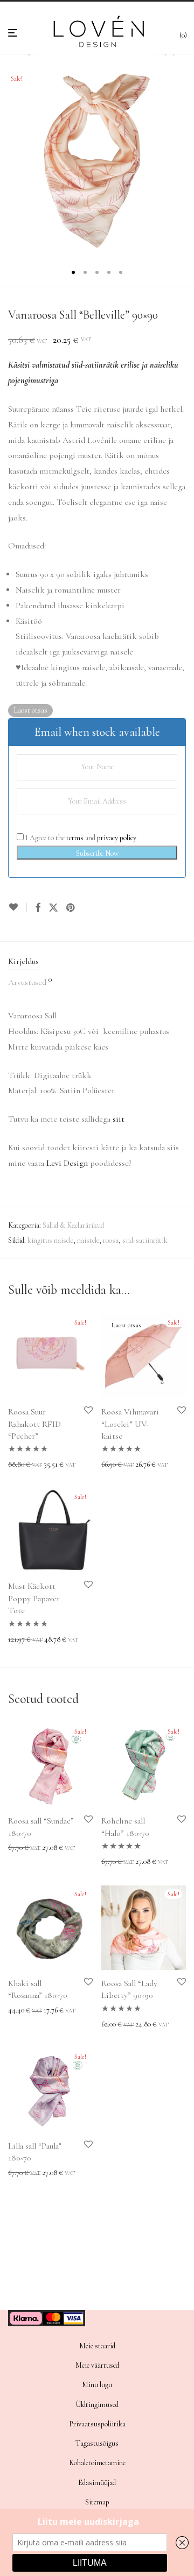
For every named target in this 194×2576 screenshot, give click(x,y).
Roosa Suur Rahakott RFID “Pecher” (34, 1424)
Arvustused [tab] (30, 982)
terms (75, 838)
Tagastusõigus (97, 2443)
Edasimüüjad (97, 2483)
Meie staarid (97, 2346)
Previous (10, 161)
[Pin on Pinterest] (71, 908)
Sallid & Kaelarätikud (73, 1225)
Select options (25, 1465)
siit (119, 1119)
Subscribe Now (97, 853)
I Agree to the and (80, 838)
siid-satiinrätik (145, 1240)
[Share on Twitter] (53, 908)
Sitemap (97, 2502)
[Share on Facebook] (38, 908)
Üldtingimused (97, 2405)
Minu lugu (97, 2385)
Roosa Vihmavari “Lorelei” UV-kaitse (130, 1424)
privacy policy (117, 838)
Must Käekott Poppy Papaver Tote (34, 1598)
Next (184, 161)
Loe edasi (111, 1465)
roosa (111, 1240)
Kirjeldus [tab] (23, 961)
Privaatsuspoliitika (97, 2424)
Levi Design (67, 1163)
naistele (88, 1240)
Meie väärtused (97, 2365)
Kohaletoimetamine (97, 2463)
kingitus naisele (50, 1240)
